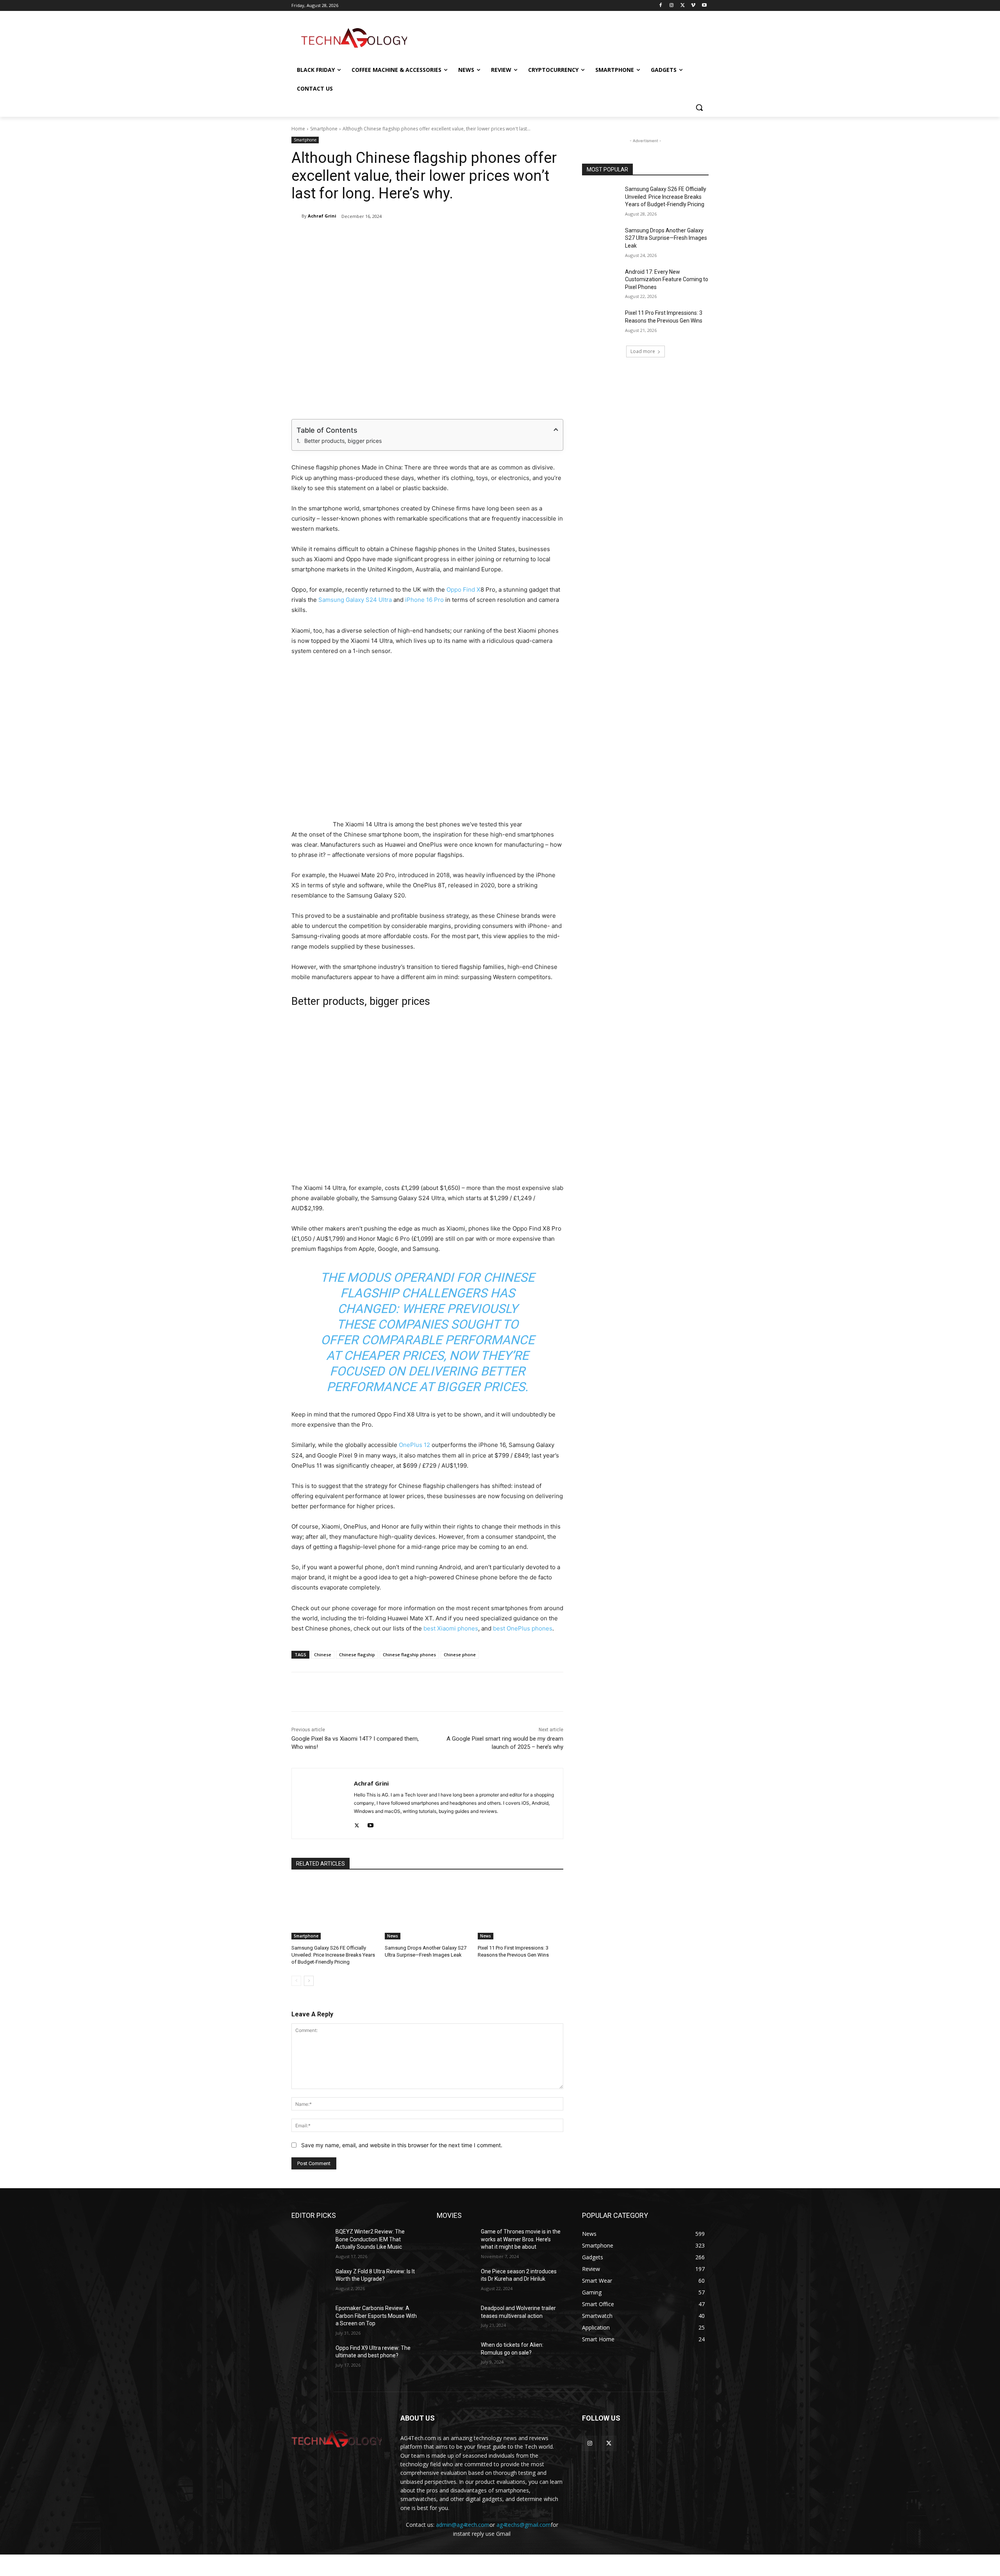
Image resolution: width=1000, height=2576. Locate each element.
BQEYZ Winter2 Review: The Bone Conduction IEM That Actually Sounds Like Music (370, 2239)
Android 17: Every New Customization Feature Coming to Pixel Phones (667, 279)
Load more (643, 351)
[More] (509, 236)
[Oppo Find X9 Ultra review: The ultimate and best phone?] (310, 2358)
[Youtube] (704, 6)
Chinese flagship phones (409, 1655)
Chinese (323, 1655)
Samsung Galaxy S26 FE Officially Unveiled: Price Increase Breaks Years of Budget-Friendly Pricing (333, 1955)
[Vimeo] (693, 6)
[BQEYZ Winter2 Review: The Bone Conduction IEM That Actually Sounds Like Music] (310, 2241)
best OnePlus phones (523, 1628)
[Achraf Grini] (296, 216)
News (393, 1936)
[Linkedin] (400, 236)
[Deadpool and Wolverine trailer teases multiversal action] (456, 2318)
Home (298, 129)
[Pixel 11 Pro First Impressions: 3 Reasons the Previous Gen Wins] (521, 1910)
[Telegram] (454, 236)
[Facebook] (661, 6)
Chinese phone (460, 1655)
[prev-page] (296, 1981)
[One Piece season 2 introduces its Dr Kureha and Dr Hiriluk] (456, 2281)
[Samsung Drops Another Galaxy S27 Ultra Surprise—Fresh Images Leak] (428, 1910)
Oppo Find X (463, 590)
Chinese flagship (357, 1655)
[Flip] (472, 236)
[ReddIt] (418, 236)
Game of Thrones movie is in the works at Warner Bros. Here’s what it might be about (521, 2239)
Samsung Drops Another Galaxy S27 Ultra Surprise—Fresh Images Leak (666, 238)
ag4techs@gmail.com (524, 2525)
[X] (683, 6)
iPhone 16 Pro (424, 600)
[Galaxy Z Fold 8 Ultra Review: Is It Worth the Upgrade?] (310, 2281)
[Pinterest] (382, 236)
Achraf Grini (322, 216)
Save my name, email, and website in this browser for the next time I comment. (402, 2145)
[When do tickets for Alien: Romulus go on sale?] (456, 2355)
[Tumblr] (436, 236)
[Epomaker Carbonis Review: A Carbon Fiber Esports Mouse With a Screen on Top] (310, 2318)
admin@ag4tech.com (463, 2525)
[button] (699, 107)
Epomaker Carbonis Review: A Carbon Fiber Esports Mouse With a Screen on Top (376, 2316)
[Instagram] (672, 6)
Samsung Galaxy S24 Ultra (355, 600)
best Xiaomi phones (450, 1628)
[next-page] (309, 1981)
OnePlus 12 (414, 1445)
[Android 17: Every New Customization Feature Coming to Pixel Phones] (601, 282)
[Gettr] (490, 236)
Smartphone (324, 129)
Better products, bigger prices (343, 441)
